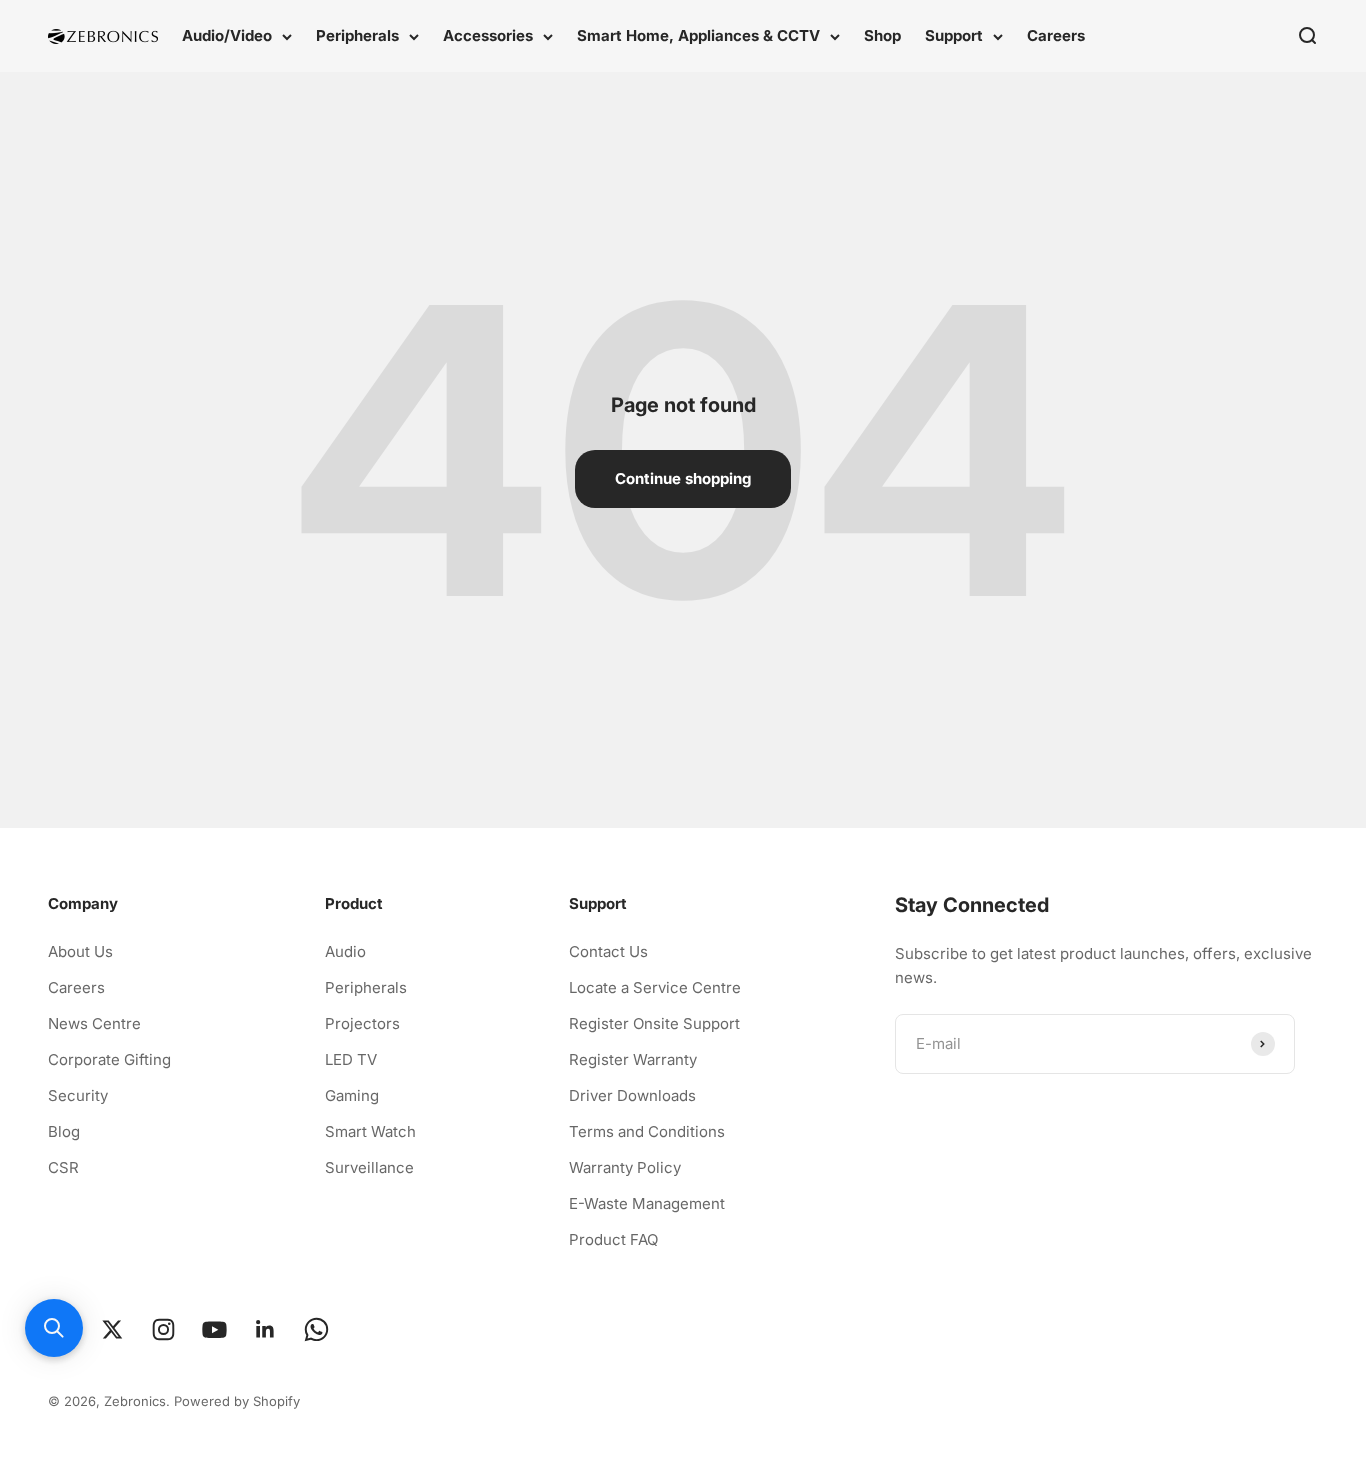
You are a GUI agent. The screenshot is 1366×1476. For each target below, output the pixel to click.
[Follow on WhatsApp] (316, 1329)
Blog (64, 1131)
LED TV (351, 1059)
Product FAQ (613, 1239)
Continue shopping (683, 478)
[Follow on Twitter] (112, 1329)
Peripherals (357, 35)
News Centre (94, 1023)
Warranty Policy (625, 1167)
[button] (54, 1328)
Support (954, 35)
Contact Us (608, 951)
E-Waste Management (647, 1203)
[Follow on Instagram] (163, 1329)
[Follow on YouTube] (214, 1329)
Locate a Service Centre (655, 987)
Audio (345, 951)
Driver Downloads (632, 1095)
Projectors (362, 1023)
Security (78, 1095)
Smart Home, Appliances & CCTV (698, 35)
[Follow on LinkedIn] (265, 1329)
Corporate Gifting (109, 1059)
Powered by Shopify (237, 1401)
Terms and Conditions (647, 1131)
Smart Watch (370, 1131)
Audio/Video (227, 35)
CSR (63, 1167)
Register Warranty (633, 1059)
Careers (1056, 35)
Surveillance (369, 1167)
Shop (882, 35)
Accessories (488, 35)
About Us (80, 951)
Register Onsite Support (654, 1023)
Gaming (352, 1095)
